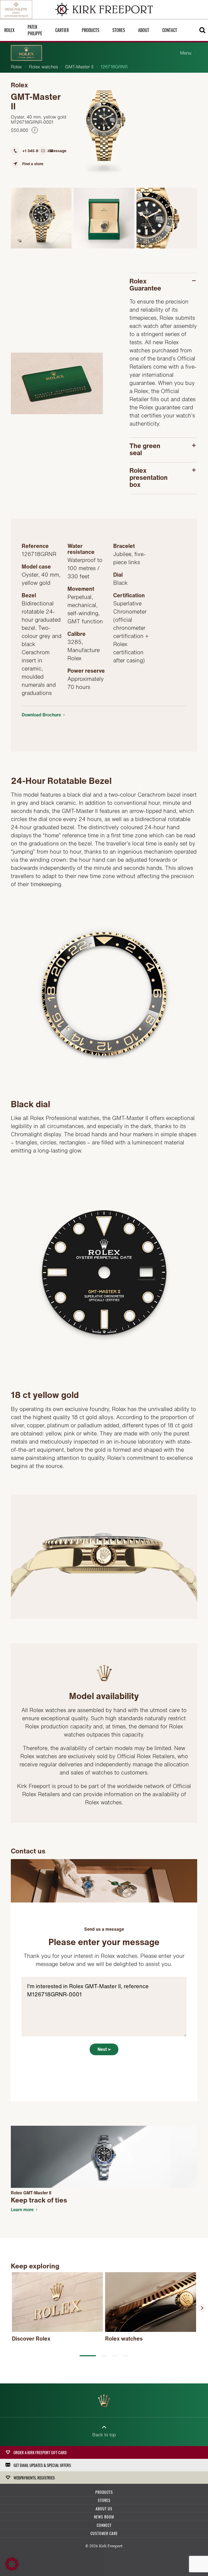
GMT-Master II (79, 67)
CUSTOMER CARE (104, 2533)
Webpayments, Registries (34, 2478)
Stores (119, 30)
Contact (170, 30)
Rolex (16, 67)
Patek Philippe (35, 30)
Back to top (104, 2435)
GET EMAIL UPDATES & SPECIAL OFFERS (42, 2465)
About (144, 30)
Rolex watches (43, 67)
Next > (104, 2049)
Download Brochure (41, 715)
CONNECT (104, 2525)
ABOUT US (104, 2509)
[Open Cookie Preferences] (12, 2569)
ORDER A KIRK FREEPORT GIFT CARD (40, 2452)
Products (91, 30)
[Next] (202, 2308)
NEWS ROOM (104, 2517)
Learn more (22, 2210)
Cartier (62, 30)
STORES (104, 2500)
